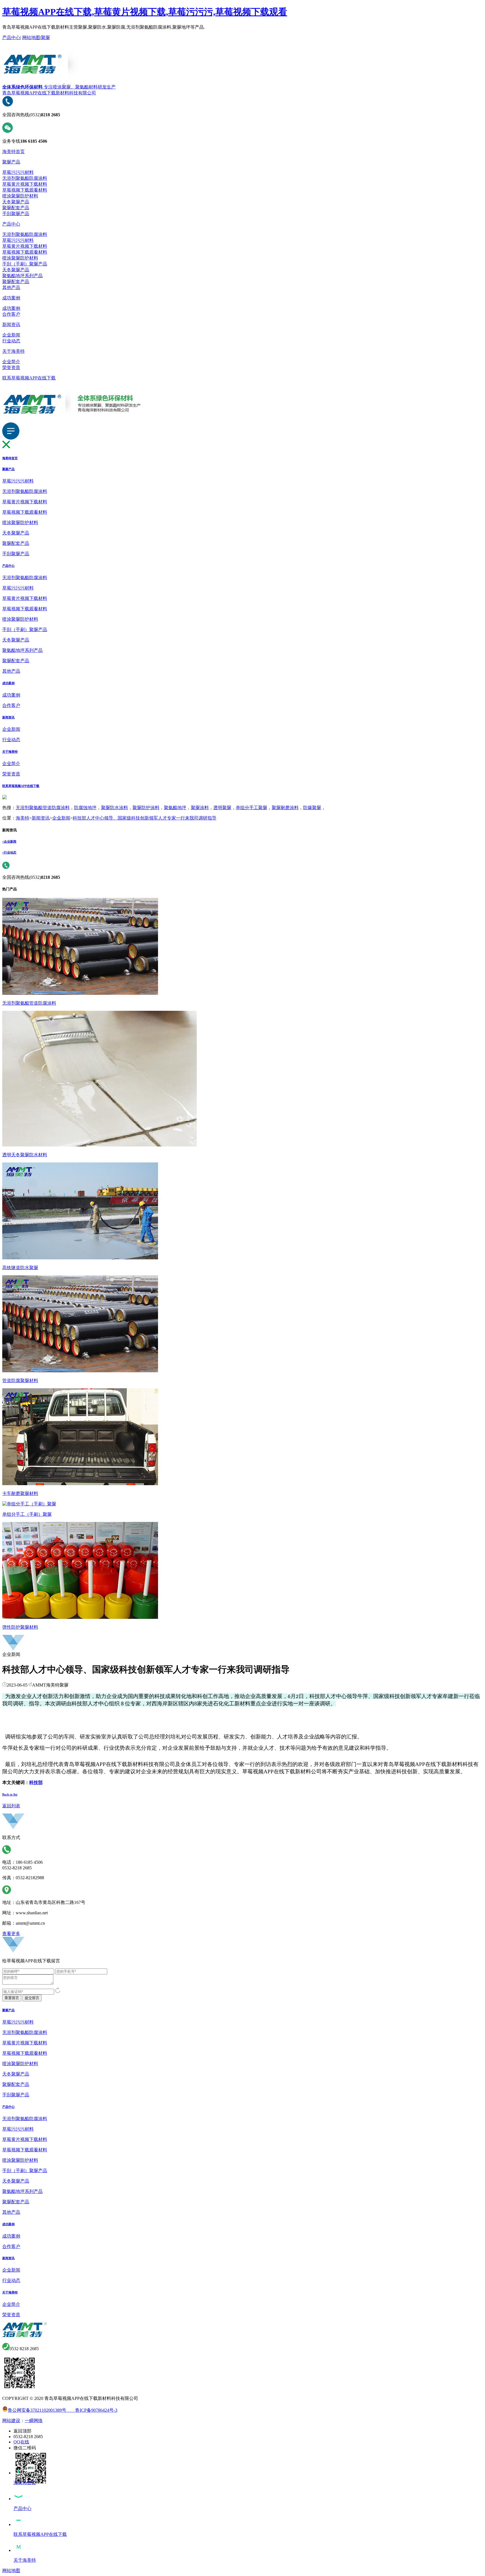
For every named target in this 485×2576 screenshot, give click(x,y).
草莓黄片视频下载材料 (25, 184)
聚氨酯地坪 (175, 808)
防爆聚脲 (312, 808)
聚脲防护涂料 (146, 808)
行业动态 (11, 341)
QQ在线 (21, 2442)
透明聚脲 (222, 808)
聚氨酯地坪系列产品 (22, 276)
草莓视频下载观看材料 (25, 190)
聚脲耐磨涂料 (285, 808)
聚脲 (45, 37)
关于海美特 (13, 351)
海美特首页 (13, 152)
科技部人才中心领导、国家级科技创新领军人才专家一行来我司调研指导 (145, 818)
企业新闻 (11, 335)
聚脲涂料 (200, 808)
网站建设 (11, 2421)
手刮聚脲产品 (16, 214)
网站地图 (31, 37)
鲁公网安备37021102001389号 (37, 2410)
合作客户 (11, 314)
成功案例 (11, 298)
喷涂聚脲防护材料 (20, 196)
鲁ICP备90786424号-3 (92, 2410)
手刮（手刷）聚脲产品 (25, 264)
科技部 (36, 1782)
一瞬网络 (34, 2421)
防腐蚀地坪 (85, 808)
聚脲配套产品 (16, 208)
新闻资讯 (11, 325)
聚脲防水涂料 (115, 808)
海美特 (22, 818)
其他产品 (11, 287)
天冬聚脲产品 (16, 202)
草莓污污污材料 (18, 172)
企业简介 (11, 362)
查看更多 (11, 1934)
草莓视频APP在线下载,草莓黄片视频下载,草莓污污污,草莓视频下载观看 (145, 12)
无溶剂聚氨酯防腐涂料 (25, 178)
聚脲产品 (11, 162)
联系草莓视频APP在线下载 (29, 378)
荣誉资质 (11, 367)
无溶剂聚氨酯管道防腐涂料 (43, 808)
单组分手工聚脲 (251, 808)
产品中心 (11, 37)
